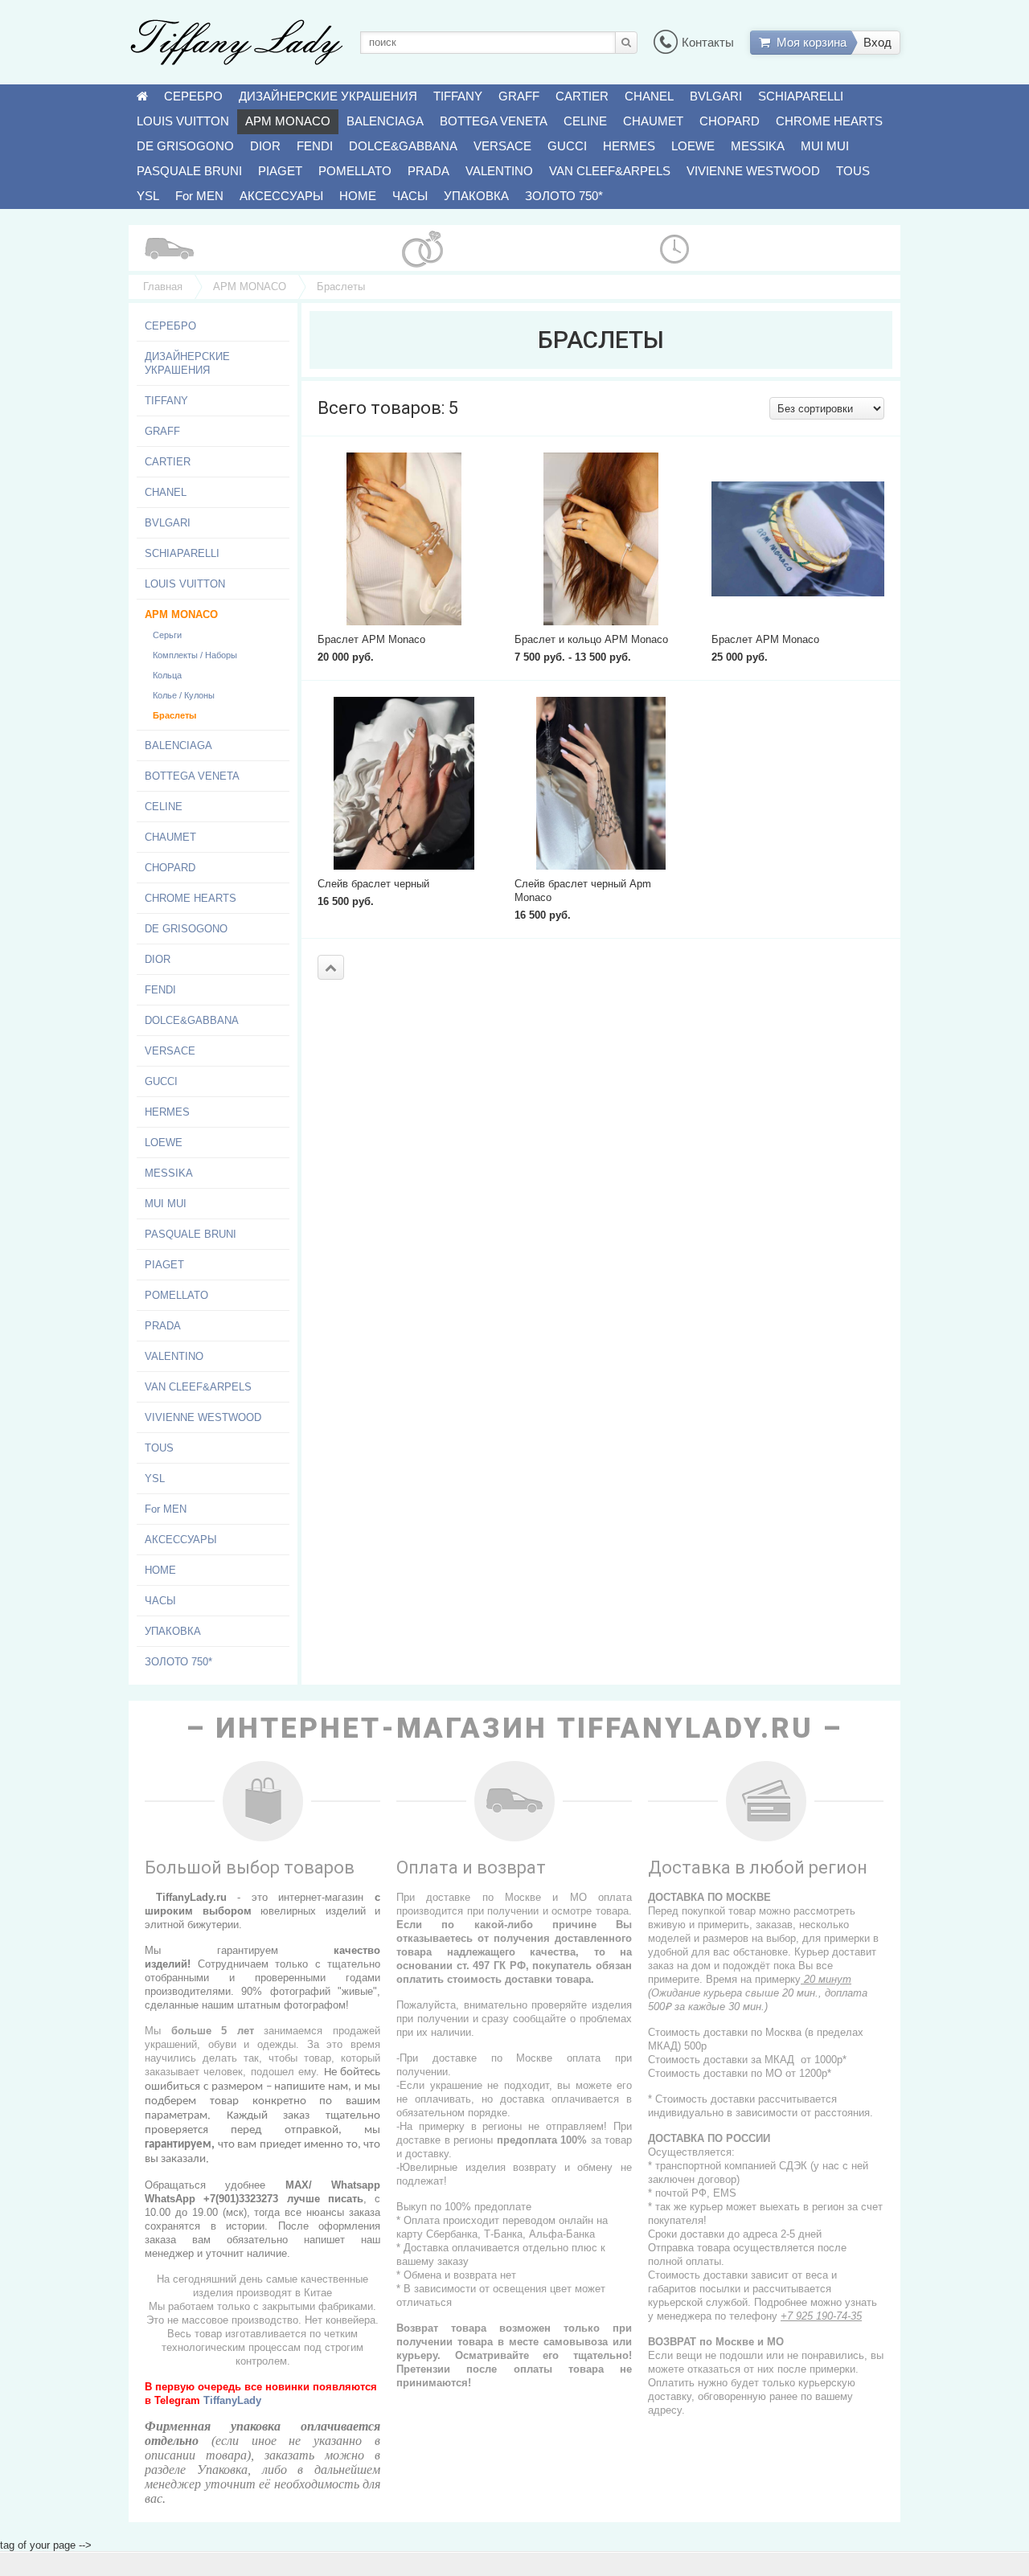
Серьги (167, 635)
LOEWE (693, 146)
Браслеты (174, 715)
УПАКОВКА (476, 196)
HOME (358, 196)
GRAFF (519, 96)
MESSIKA (758, 146)
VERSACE (502, 146)
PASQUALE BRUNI (189, 171)
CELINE (585, 121)
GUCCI (567, 146)
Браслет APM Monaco (371, 639)
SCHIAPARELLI (801, 96)
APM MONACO (288, 121)
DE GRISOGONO (185, 146)
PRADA (428, 171)
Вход (877, 42)
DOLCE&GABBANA (403, 146)
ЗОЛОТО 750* (564, 196)
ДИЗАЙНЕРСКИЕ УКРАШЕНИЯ (328, 96)
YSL (148, 196)
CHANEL (649, 96)
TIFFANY (458, 96)
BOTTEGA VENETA (494, 121)
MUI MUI (825, 146)
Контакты (708, 42)
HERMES (629, 146)
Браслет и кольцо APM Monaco (591, 639)
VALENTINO (499, 171)
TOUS (853, 171)
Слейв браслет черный (373, 884)
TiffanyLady (232, 2400)
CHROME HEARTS (829, 121)
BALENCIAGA (385, 121)
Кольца (167, 675)
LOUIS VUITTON (183, 121)
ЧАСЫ (410, 196)
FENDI (315, 146)
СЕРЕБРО (193, 96)
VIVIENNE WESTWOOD (753, 171)
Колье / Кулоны (184, 695)
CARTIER (582, 96)
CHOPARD (730, 121)
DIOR (265, 146)
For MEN (199, 196)
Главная (163, 287)
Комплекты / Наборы (195, 655)
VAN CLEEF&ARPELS (610, 171)
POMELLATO (355, 171)
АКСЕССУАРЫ (281, 196)
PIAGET (280, 171)
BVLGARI (716, 96)
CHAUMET (653, 121)
